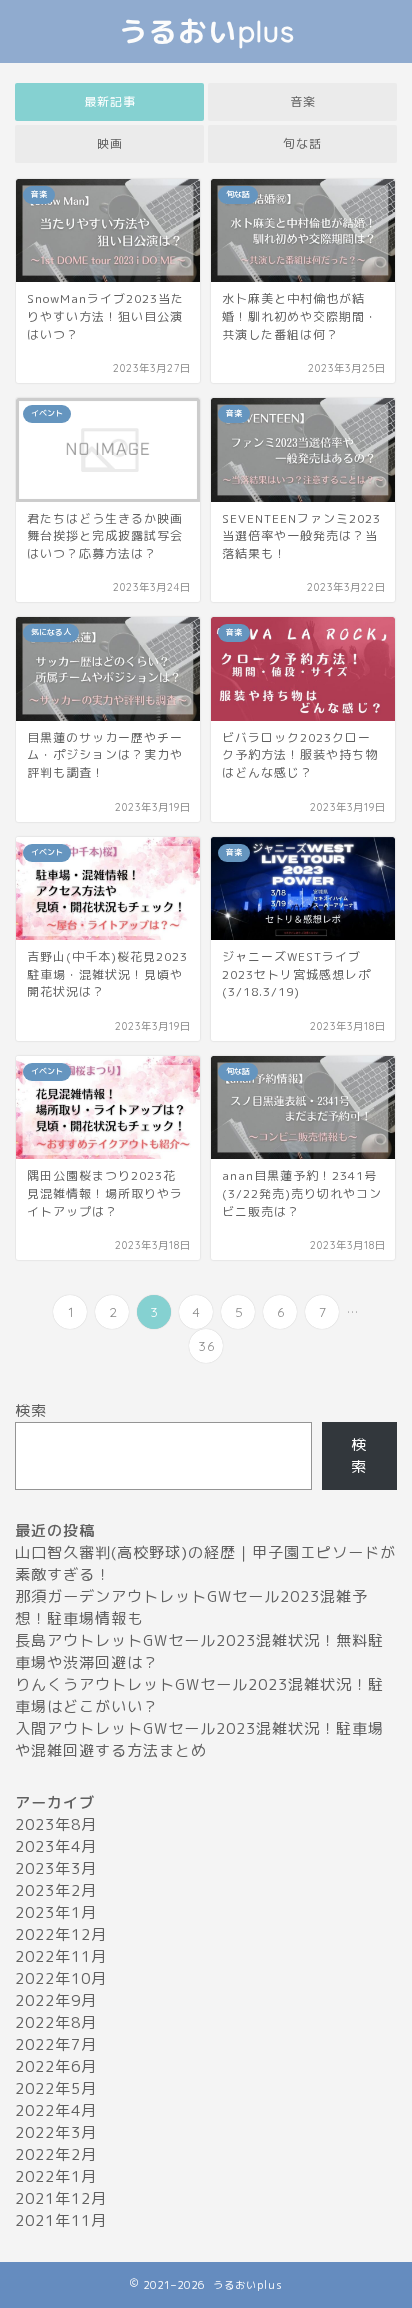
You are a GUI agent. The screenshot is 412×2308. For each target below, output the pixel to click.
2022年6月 (56, 2066)
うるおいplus (206, 31)
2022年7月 (56, 2044)
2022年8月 (56, 2022)
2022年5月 (56, 2088)
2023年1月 (56, 1912)
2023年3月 (56, 1868)
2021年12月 (61, 2198)
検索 (31, 1410)
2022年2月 (56, 2154)
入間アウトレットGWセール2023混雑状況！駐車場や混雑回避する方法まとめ (199, 1739)
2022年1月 (56, 2176)
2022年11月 (61, 1956)
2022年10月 (61, 1978)
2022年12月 (61, 1934)
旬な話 (302, 143)
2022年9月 (56, 2000)
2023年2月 (56, 1890)
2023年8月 (56, 1824)
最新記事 (110, 101)
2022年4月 (56, 2110)
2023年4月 (56, 1846)
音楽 (303, 101)
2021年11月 (61, 2220)
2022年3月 (56, 2132)
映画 (110, 143)
